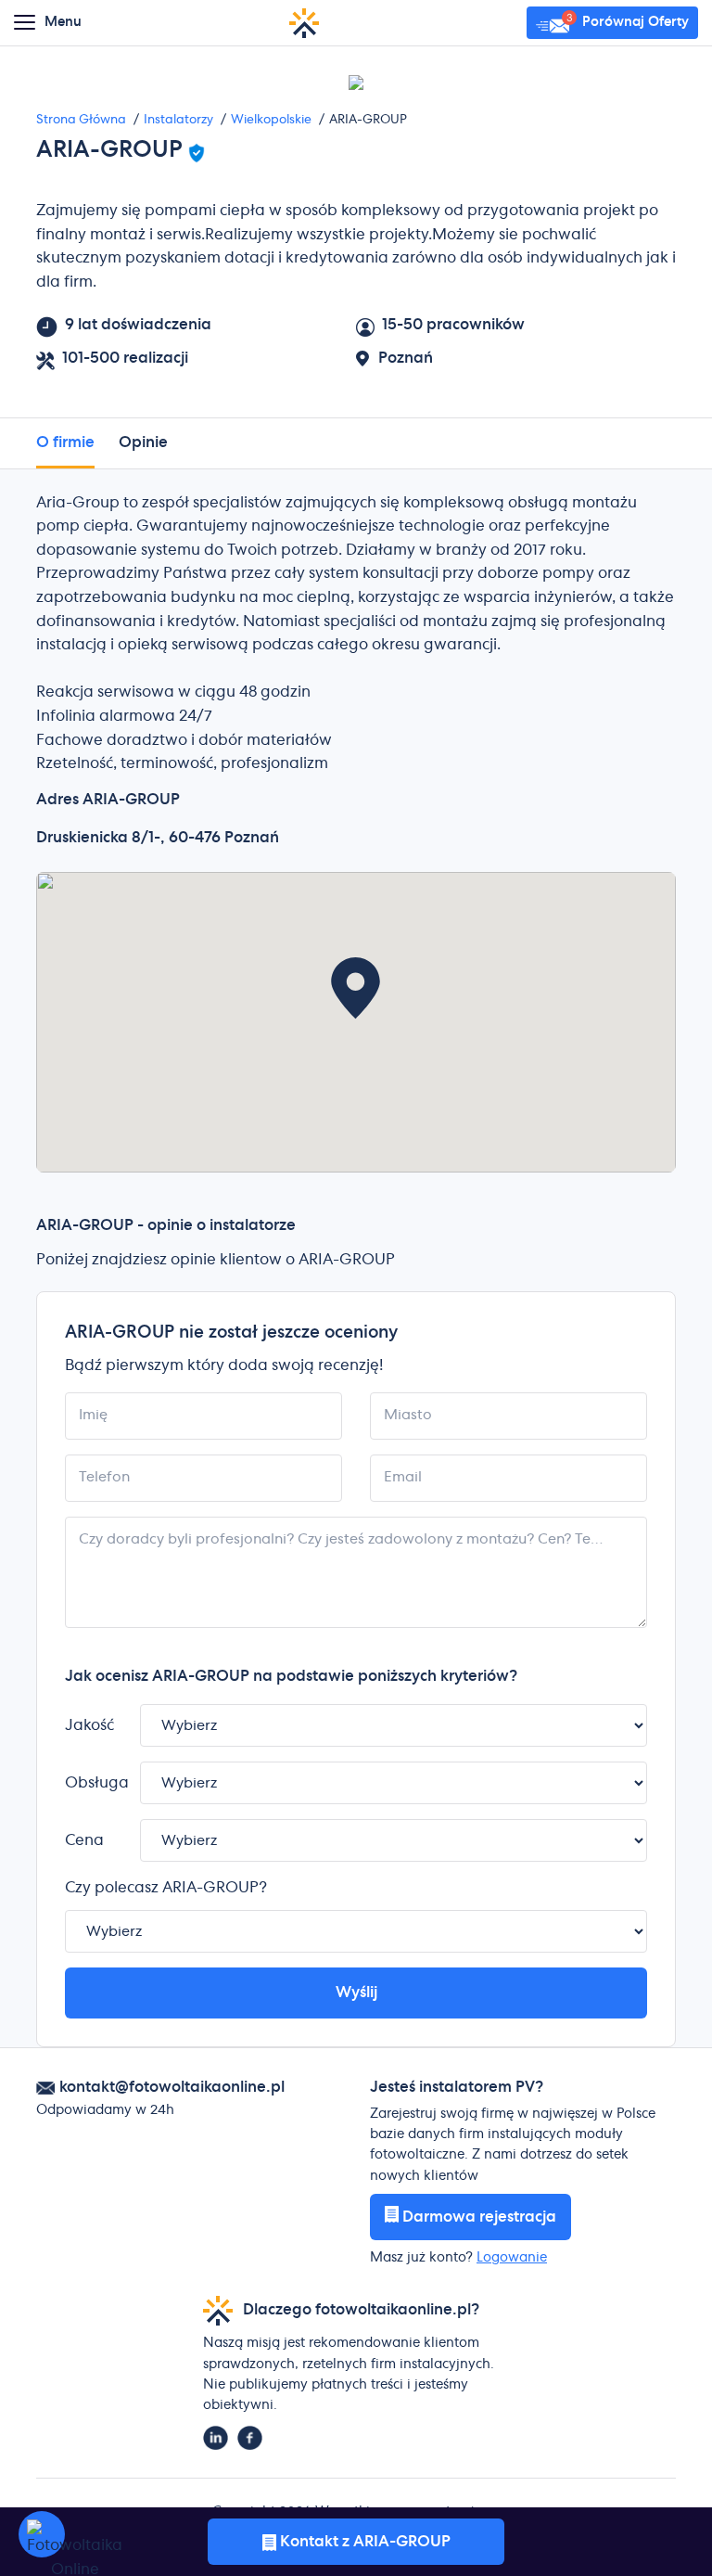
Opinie (143, 442)
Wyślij (356, 1993)
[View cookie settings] (42, 2534)
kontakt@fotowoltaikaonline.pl (172, 2087)
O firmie (65, 442)
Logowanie (512, 2258)
